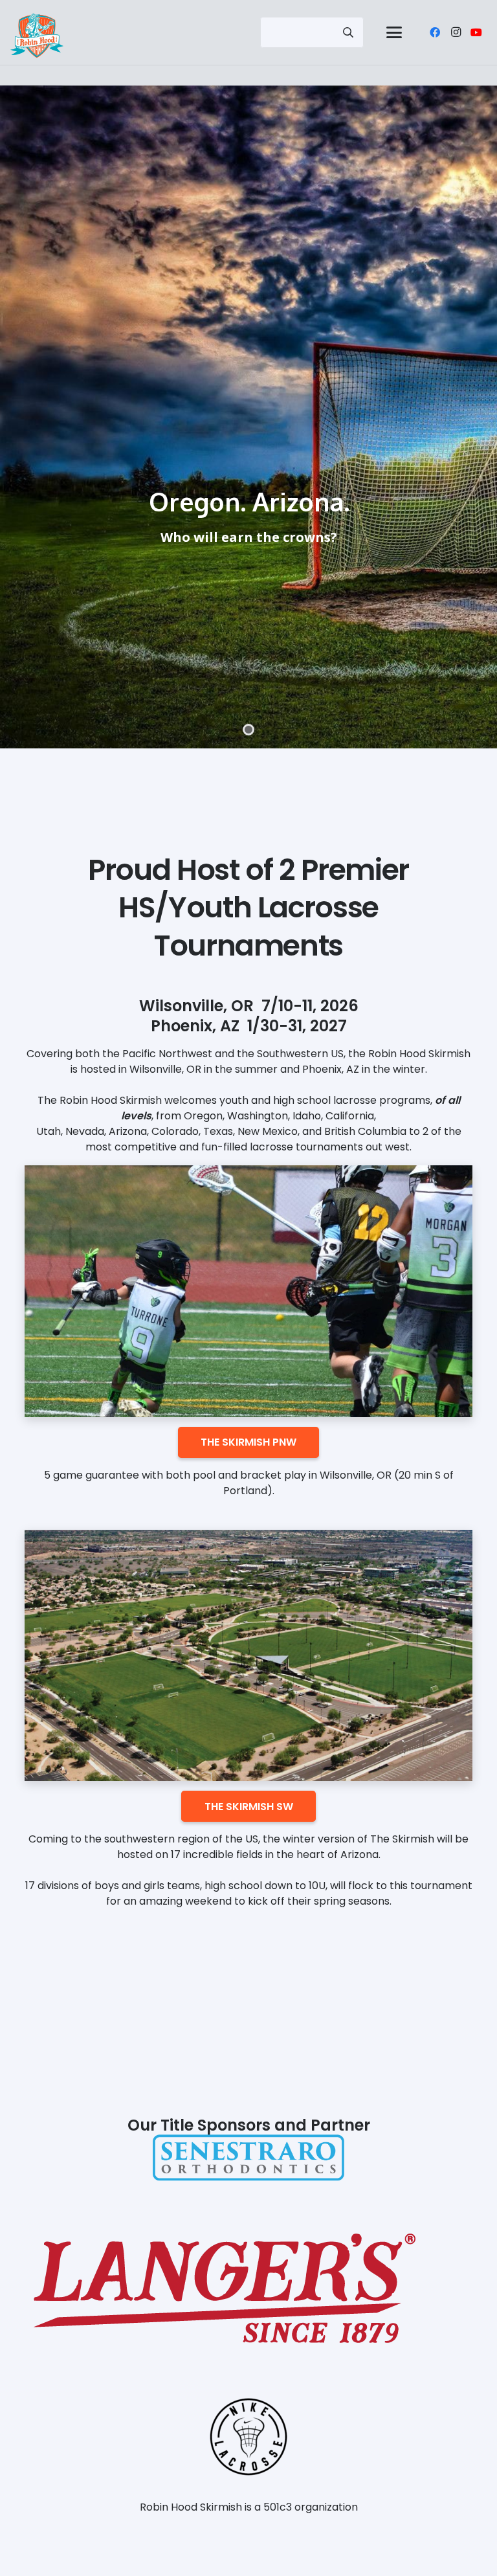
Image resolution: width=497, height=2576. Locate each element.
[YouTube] (476, 32)
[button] (394, 32)
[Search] (348, 32)
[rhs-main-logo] (37, 36)
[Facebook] (435, 32)
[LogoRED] (248, 2288)
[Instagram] (456, 32)
